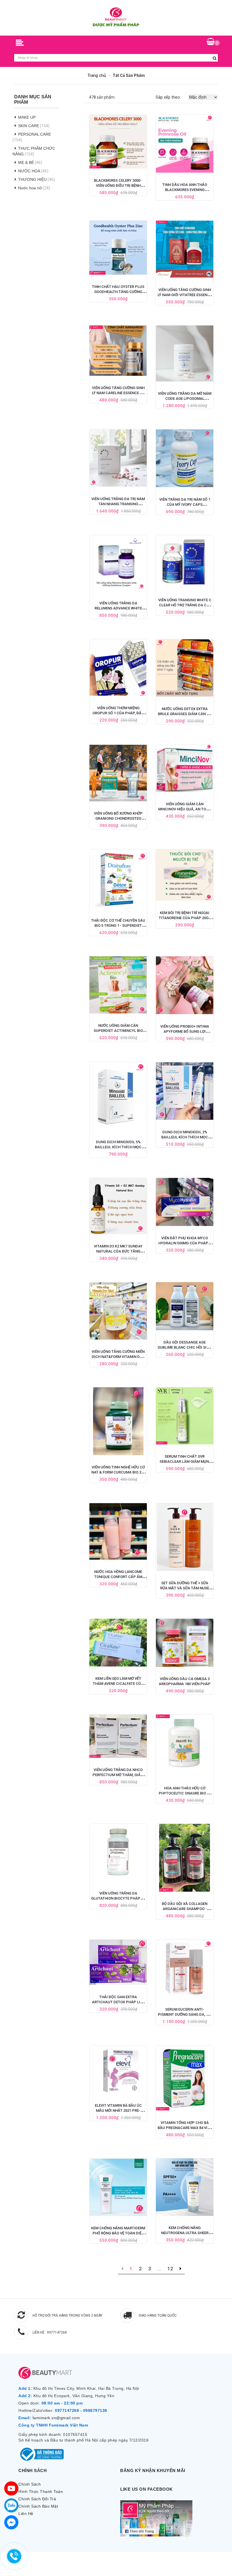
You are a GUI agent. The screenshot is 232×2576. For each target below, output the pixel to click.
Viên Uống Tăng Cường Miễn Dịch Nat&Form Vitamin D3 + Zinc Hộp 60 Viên (118, 1357)
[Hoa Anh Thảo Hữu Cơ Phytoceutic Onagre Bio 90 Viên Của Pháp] (185, 1745)
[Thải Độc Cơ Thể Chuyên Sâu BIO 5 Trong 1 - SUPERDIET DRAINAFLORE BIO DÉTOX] (118, 879)
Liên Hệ (26, 2514)
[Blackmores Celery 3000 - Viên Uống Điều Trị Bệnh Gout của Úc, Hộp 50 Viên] (118, 141)
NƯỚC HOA (29, 171)
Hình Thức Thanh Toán (41, 2492)
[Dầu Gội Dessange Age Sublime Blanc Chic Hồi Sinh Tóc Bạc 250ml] (185, 1306)
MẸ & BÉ (26, 162)
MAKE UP (27, 117)
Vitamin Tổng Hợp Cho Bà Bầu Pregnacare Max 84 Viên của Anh (185, 2128)
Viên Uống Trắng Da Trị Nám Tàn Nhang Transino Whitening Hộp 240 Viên (118, 504)
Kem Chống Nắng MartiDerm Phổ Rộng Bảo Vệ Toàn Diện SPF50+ (118, 2233)
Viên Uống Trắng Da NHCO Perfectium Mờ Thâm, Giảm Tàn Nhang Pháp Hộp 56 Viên (118, 1775)
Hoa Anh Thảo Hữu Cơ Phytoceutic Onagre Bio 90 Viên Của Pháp (185, 1793)
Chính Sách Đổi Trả (37, 2499)
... (159, 2269)
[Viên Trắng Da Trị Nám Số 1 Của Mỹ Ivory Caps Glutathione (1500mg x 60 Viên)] (185, 458)
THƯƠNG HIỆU (32, 179)
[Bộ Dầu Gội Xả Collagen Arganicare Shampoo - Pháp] (185, 1858)
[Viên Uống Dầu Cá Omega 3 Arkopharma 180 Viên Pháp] (185, 1643)
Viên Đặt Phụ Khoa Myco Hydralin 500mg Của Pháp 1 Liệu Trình (185, 1243)
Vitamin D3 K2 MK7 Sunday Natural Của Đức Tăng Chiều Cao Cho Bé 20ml (118, 1251)
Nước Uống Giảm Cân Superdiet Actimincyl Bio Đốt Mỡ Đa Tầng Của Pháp (118, 1031)
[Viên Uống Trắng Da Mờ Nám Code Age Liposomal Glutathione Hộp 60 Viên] (185, 353)
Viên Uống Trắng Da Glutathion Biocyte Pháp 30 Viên (118, 1898)
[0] (211, 42)
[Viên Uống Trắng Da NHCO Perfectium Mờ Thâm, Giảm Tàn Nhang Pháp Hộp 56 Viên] (118, 1736)
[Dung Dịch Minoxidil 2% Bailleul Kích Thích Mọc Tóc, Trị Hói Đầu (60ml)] (185, 1091)
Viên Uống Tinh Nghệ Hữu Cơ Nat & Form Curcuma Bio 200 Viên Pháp (118, 1472)
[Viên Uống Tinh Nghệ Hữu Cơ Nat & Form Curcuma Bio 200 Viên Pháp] (118, 1421)
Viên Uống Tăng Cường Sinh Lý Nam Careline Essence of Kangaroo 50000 (118, 393)
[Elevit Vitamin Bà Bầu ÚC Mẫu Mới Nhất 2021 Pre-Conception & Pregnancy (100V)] (118, 2069)
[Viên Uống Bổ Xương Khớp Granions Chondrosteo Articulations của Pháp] (118, 773)
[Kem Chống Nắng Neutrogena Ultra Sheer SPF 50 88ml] (185, 2187)
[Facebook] (11, 2522)
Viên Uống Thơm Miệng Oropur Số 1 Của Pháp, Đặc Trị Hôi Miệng (118, 713)
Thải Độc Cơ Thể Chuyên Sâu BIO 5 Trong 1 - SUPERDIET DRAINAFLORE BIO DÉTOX (118, 925)
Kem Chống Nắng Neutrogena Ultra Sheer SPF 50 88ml (185, 2233)
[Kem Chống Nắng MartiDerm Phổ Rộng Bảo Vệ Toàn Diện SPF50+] (118, 2187)
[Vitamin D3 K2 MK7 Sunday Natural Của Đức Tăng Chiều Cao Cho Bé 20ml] (118, 1206)
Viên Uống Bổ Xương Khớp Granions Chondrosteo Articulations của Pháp (118, 818)
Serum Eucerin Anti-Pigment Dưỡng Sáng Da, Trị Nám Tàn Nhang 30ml (185, 2014)
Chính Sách (30, 2484)
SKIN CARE (29, 126)
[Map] (11, 2488)
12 (170, 2269)
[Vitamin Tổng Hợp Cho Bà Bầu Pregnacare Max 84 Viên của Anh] (185, 2078)
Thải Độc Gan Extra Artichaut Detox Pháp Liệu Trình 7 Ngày (118, 2002)
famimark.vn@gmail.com (56, 2418)
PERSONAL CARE (35, 134)
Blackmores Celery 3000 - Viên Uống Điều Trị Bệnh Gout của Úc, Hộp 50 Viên (118, 185)
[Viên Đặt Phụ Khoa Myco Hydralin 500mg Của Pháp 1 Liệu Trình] (185, 1202)
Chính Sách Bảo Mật (38, 2506)
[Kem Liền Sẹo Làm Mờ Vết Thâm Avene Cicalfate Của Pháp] (118, 1643)
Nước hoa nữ (30, 188)
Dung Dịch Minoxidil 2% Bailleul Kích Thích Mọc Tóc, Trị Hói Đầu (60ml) (185, 1137)
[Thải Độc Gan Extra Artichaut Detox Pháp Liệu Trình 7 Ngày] (118, 1962)
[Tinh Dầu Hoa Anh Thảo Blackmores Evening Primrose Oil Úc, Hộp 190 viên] (185, 144)
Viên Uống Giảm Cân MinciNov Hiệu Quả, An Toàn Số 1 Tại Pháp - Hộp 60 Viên (185, 809)
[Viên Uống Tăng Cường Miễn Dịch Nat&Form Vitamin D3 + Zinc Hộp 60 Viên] (118, 1311)
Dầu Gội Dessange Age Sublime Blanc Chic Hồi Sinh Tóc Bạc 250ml (185, 1347)
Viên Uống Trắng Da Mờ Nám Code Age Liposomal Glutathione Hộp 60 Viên (185, 399)
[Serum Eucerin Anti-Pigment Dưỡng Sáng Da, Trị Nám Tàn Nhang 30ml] (185, 1969)
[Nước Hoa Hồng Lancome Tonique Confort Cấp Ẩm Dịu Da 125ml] (118, 1531)
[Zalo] (11, 2505)
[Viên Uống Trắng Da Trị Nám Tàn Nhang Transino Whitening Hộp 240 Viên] (118, 458)
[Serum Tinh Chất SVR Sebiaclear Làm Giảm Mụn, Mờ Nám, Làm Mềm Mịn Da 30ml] (185, 1416)
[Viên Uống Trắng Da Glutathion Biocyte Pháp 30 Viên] (118, 1853)
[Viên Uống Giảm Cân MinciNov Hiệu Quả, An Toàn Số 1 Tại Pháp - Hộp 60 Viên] (185, 768)
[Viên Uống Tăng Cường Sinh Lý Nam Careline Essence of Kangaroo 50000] (118, 351)
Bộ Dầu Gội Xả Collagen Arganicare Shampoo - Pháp (185, 1909)
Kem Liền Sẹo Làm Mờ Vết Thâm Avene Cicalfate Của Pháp (118, 1684)
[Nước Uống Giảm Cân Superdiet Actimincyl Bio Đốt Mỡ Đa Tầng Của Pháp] (118, 985)
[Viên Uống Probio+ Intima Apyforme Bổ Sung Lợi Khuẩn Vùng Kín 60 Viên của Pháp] (185, 985)
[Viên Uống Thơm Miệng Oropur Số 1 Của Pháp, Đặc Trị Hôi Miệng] (118, 668)
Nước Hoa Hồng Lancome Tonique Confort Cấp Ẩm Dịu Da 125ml (118, 1577)
